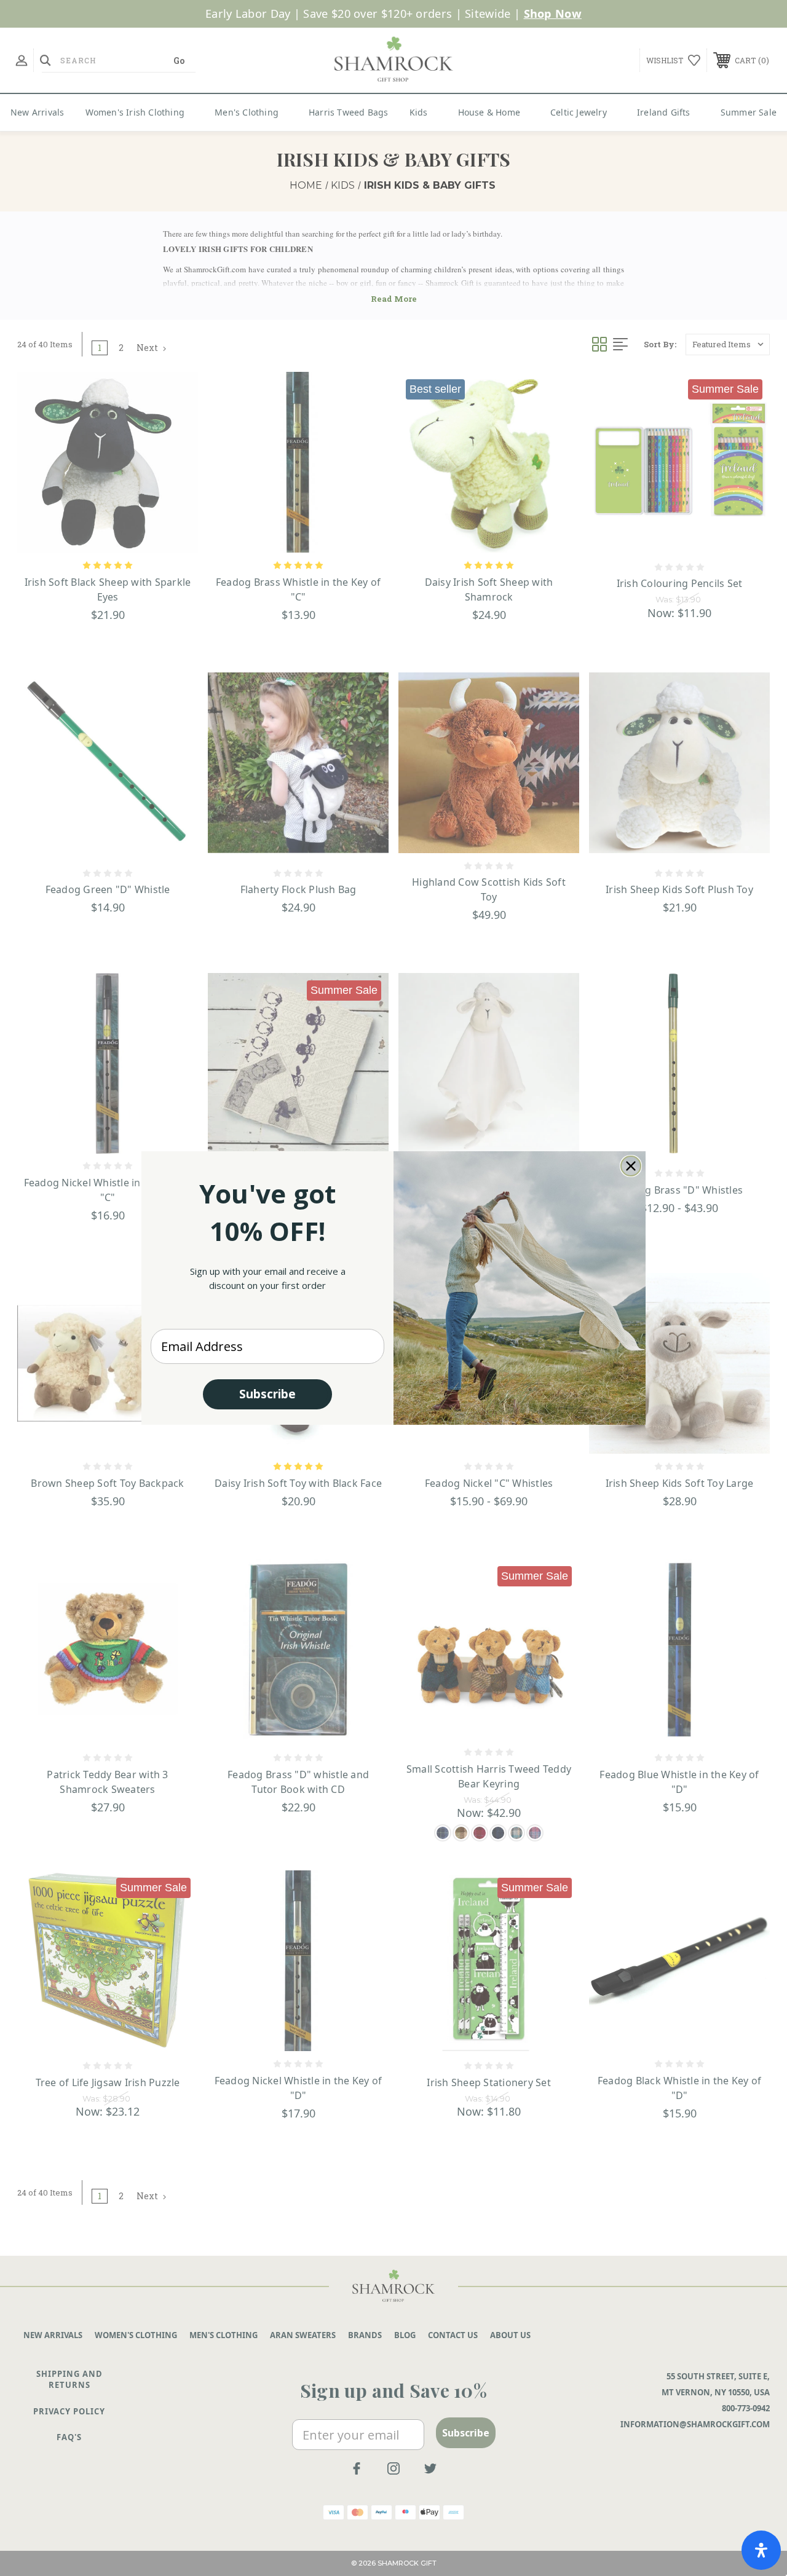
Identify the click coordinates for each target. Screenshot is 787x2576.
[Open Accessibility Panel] (761, 2550)
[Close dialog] (631, 1166)
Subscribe (267, 1394)
